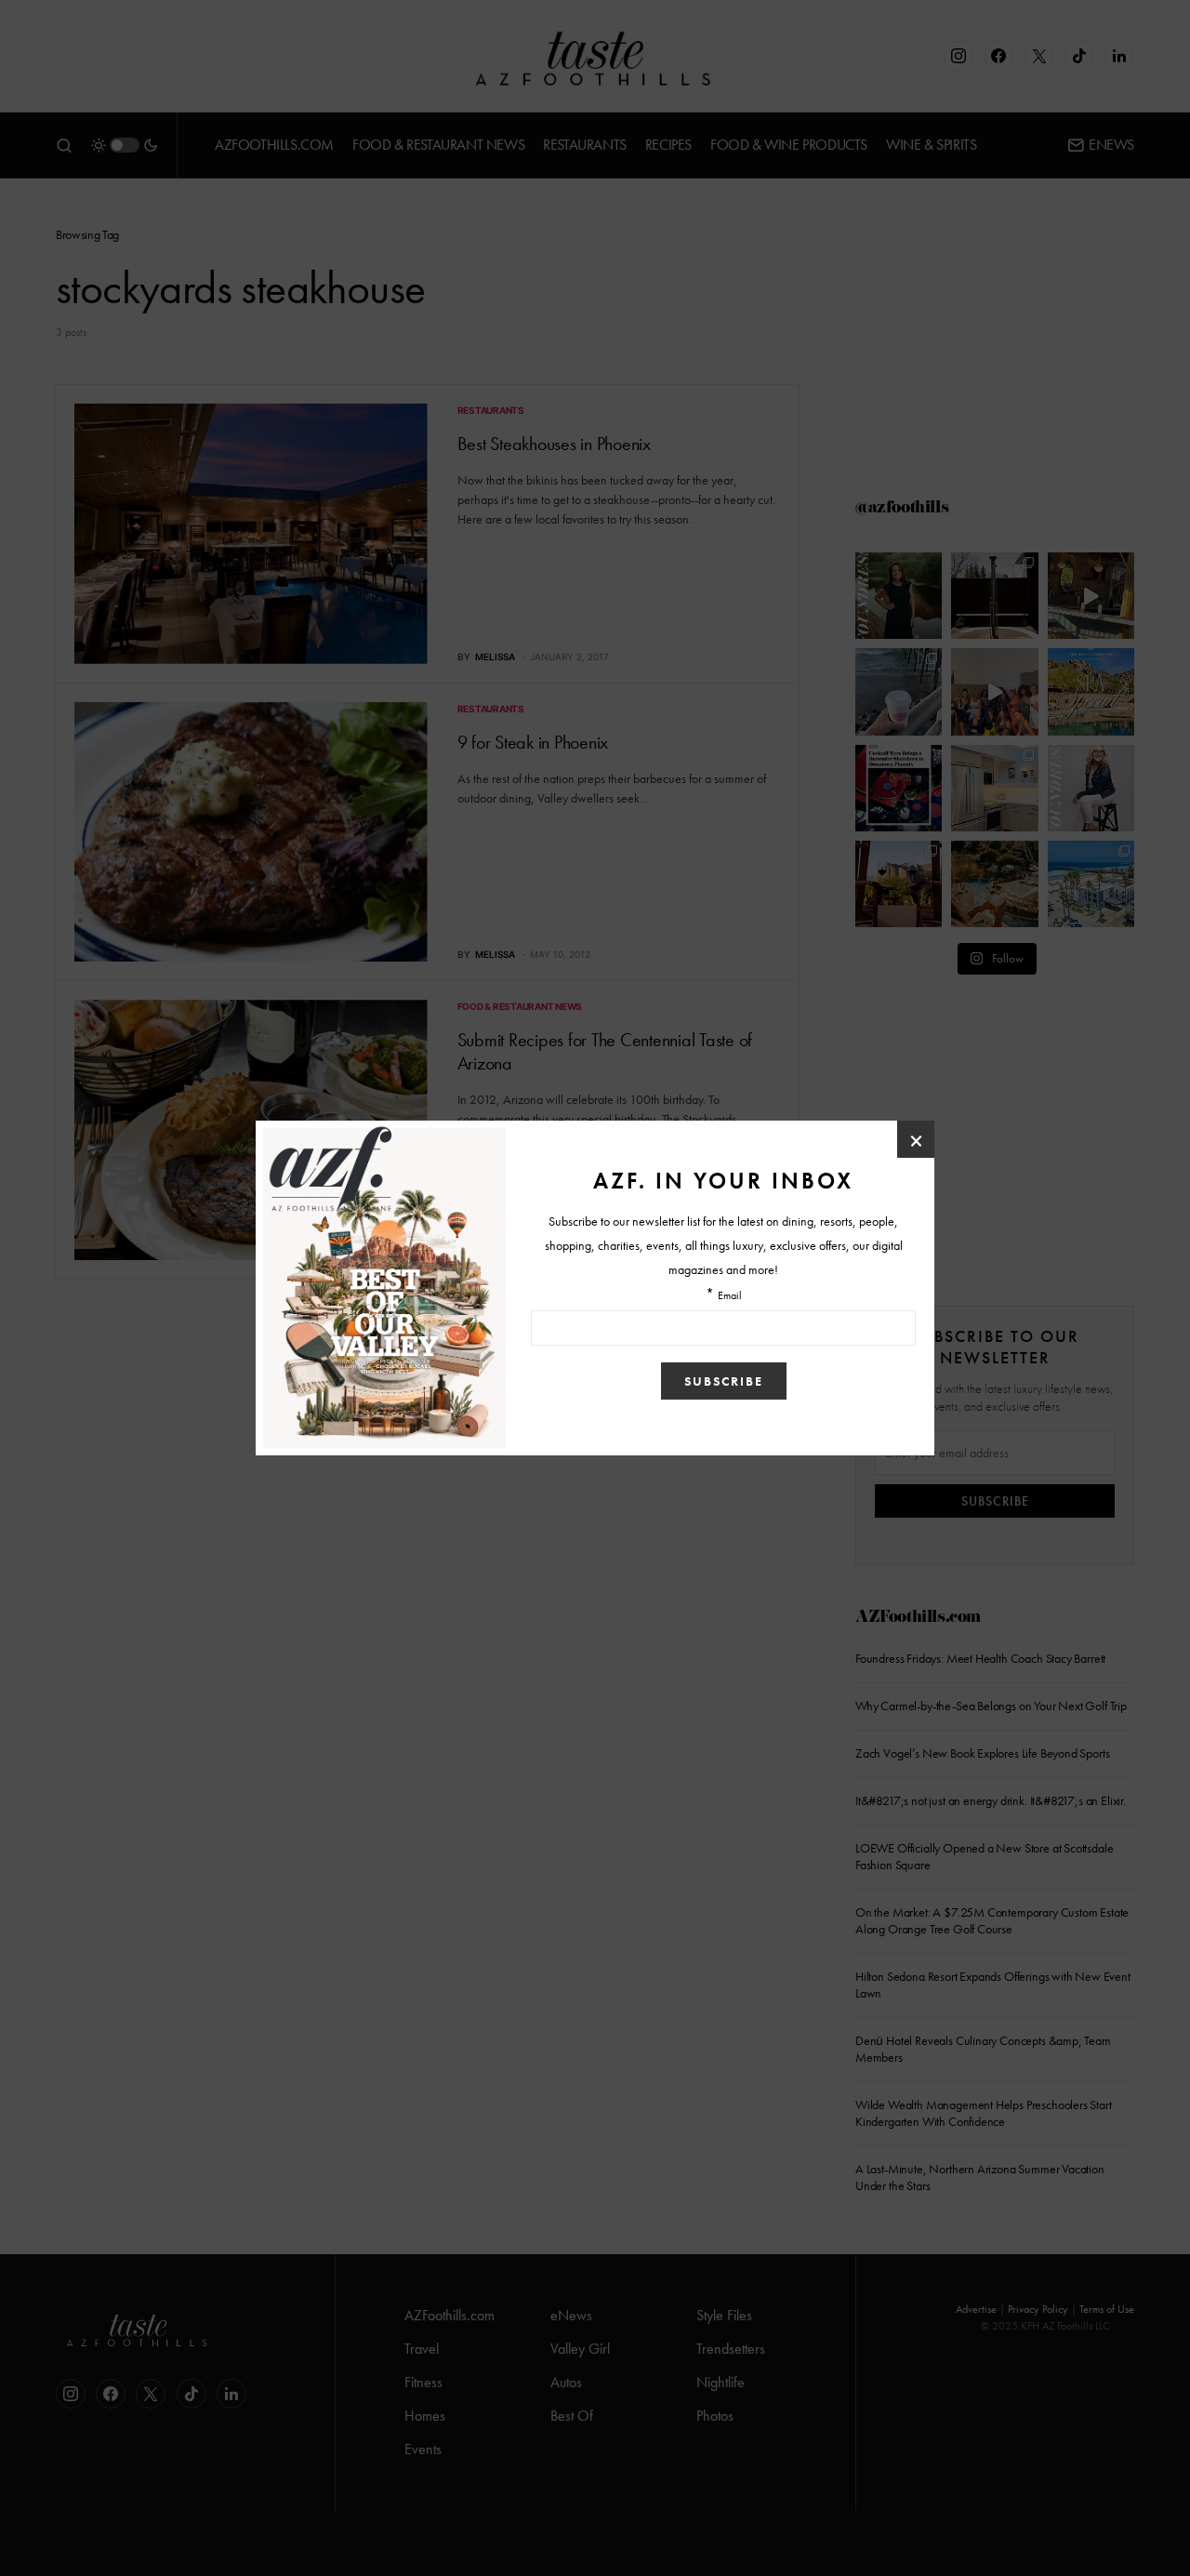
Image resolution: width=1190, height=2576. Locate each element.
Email (730, 1296)
